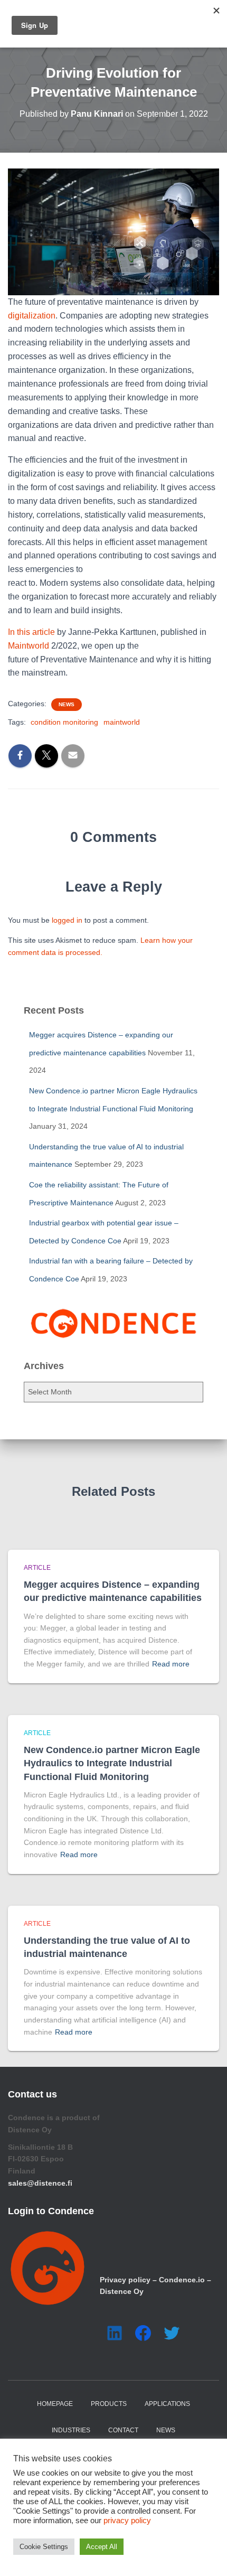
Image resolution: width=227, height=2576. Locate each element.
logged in (67, 920)
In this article (31, 632)
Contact (123, 2430)
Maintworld (29, 646)
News (67, 704)
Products (109, 2404)
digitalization (32, 316)
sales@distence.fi (40, 2183)
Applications (167, 2404)
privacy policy (127, 2521)
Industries (71, 2430)
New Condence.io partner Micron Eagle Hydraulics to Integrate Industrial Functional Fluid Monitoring (112, 1763)
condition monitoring (64, 722)
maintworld (122, 722)
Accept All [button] (102, 2547)
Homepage (55, 2404)
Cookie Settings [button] (44, 2547)
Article (37, 1568)
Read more (171, 1664)
